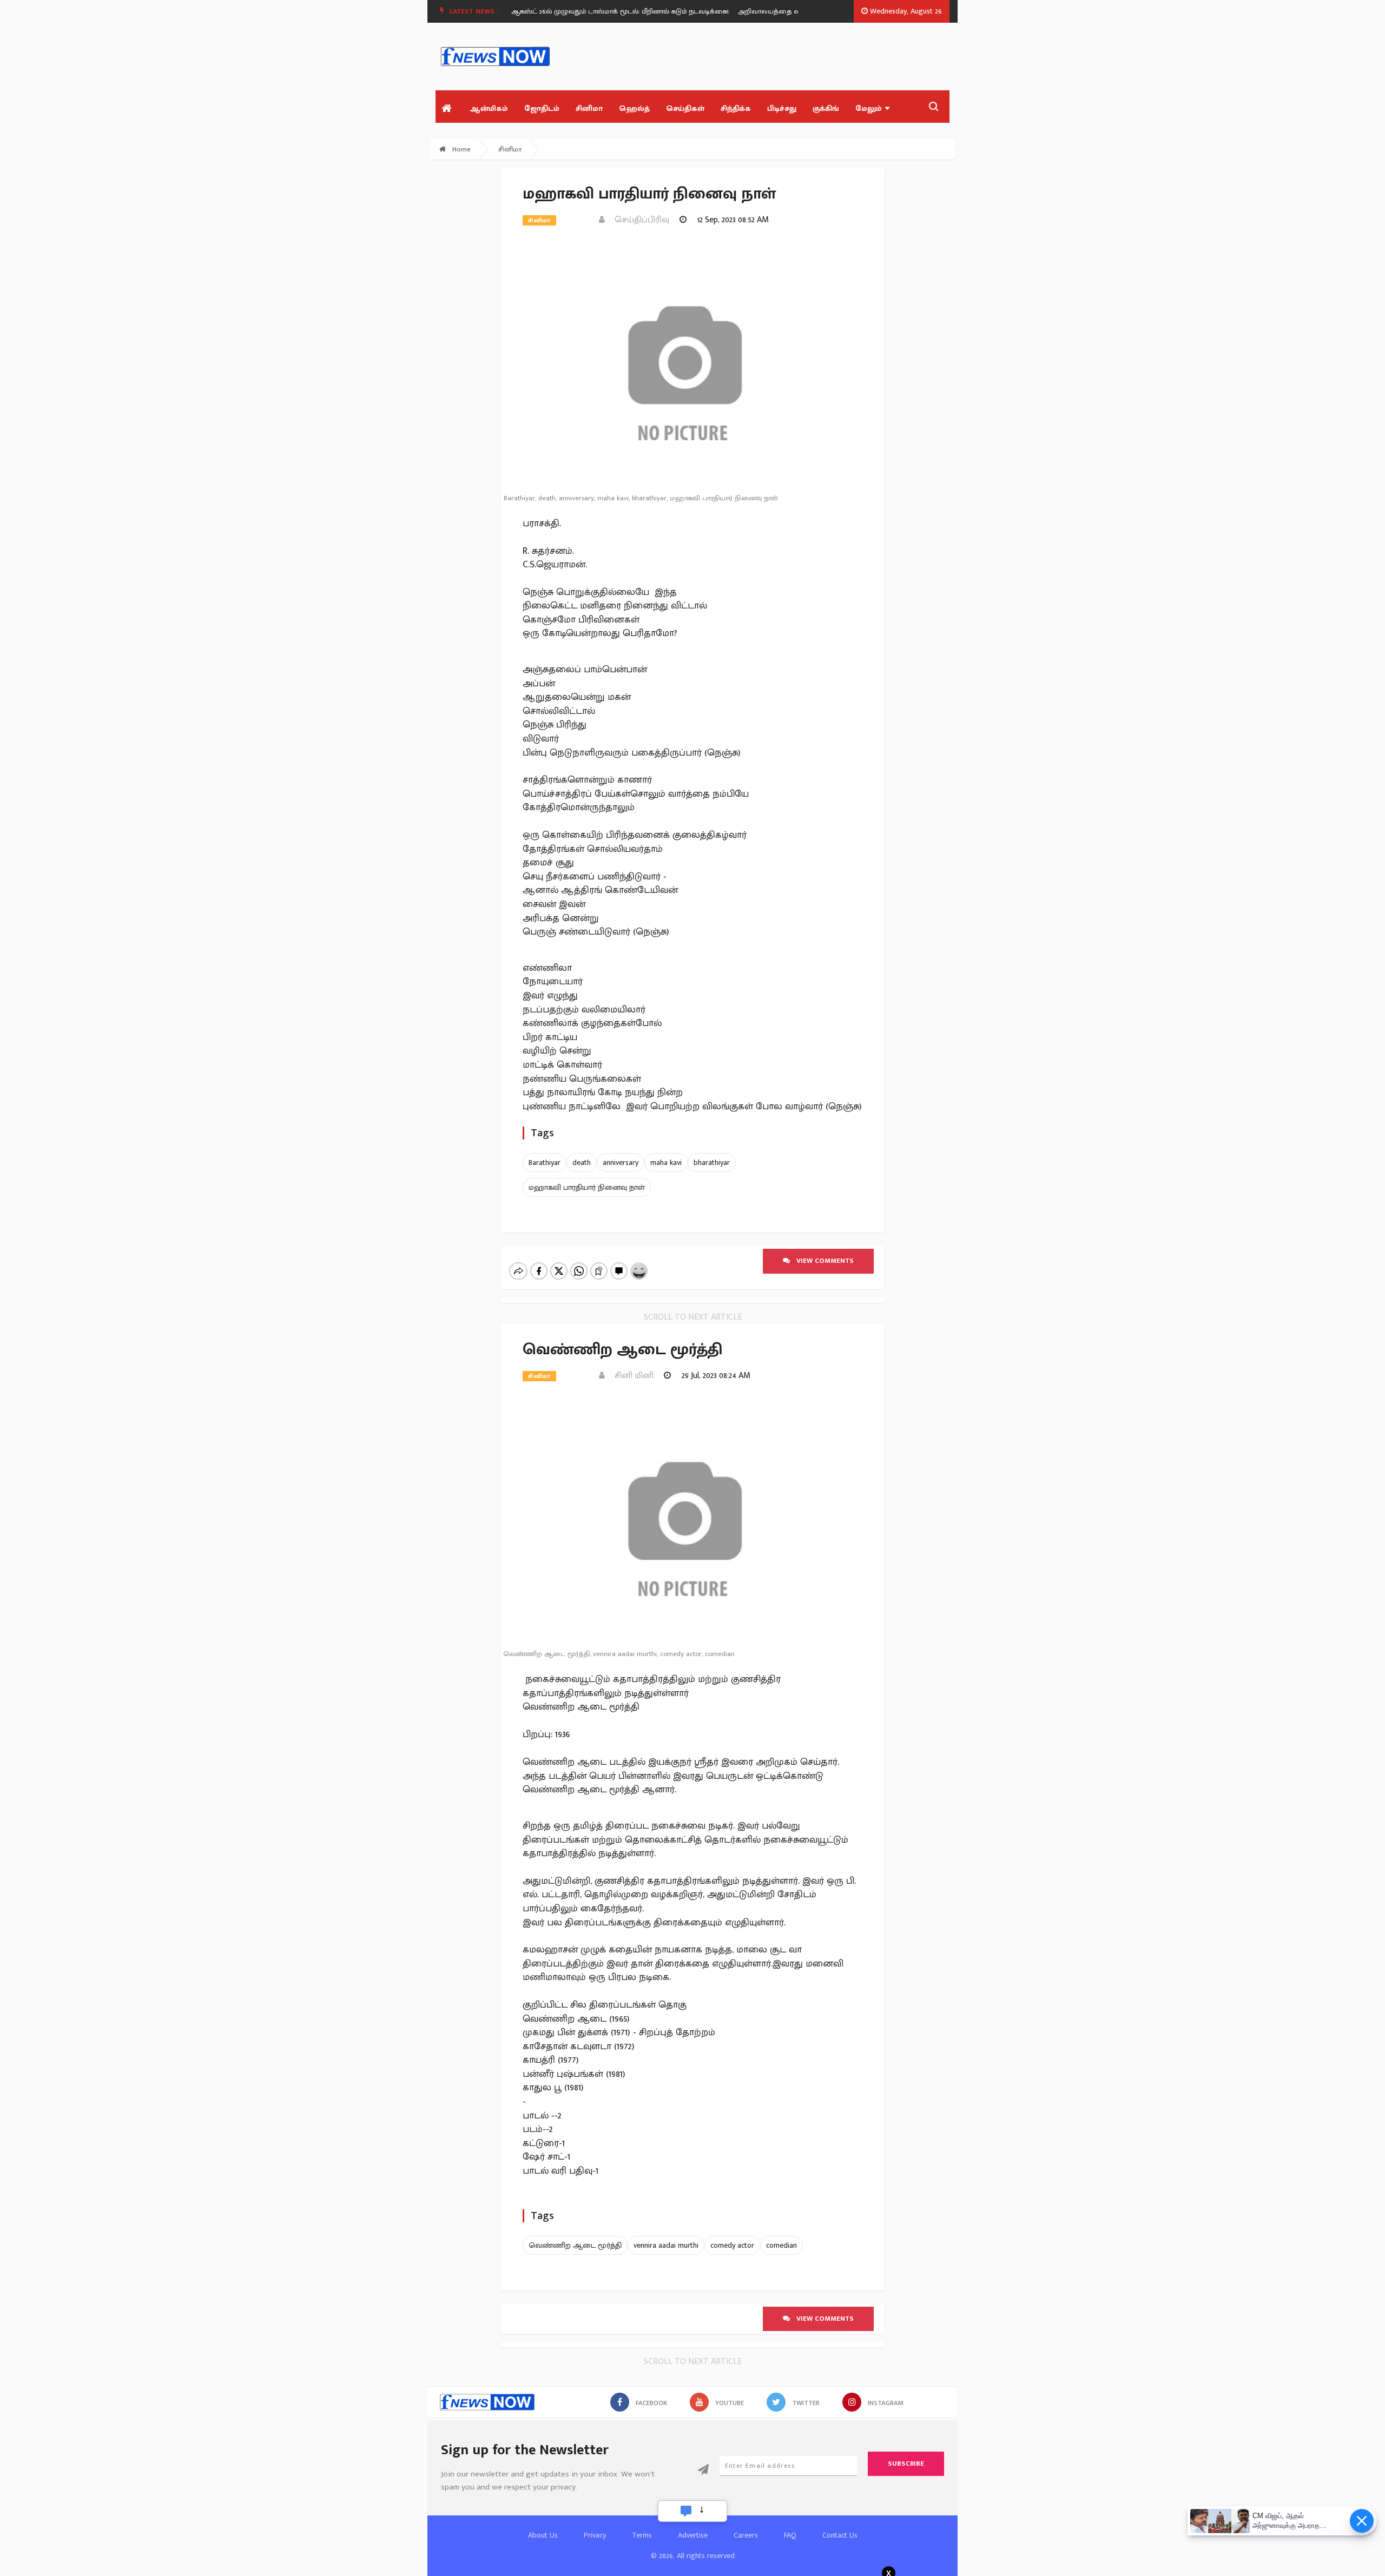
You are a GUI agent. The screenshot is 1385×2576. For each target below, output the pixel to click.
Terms (642, 2535)
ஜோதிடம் (542, 108)
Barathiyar (545, 1163)
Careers (746, 2535)
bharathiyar (712, 1163)
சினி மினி (631, 1376)
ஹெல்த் (634, 108)
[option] (595, 11)
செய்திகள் (685, 108)
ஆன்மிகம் (489, 108)
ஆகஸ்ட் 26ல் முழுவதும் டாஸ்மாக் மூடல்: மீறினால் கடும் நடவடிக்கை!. (591, 11)
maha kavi (666, 1163)
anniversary (621, 1163)
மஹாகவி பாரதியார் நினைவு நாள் (587, 1187)
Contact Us (840, 2535)
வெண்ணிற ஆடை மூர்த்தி (575, 2245)
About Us (543, 2535)
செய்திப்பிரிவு (639, 220)
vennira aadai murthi (666, 2245)
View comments (822, 1261)
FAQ (790, 2535)
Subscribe (906, 2464)
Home (460, 149)
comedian (781, 2245)
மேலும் (869, 108)
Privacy (595, 2535)
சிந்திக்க (736, 108)
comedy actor (732, 2245)
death (582, 1163)
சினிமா (589, 108)
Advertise (693, 2535)
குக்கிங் (826, 108)
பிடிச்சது (782, 108)
